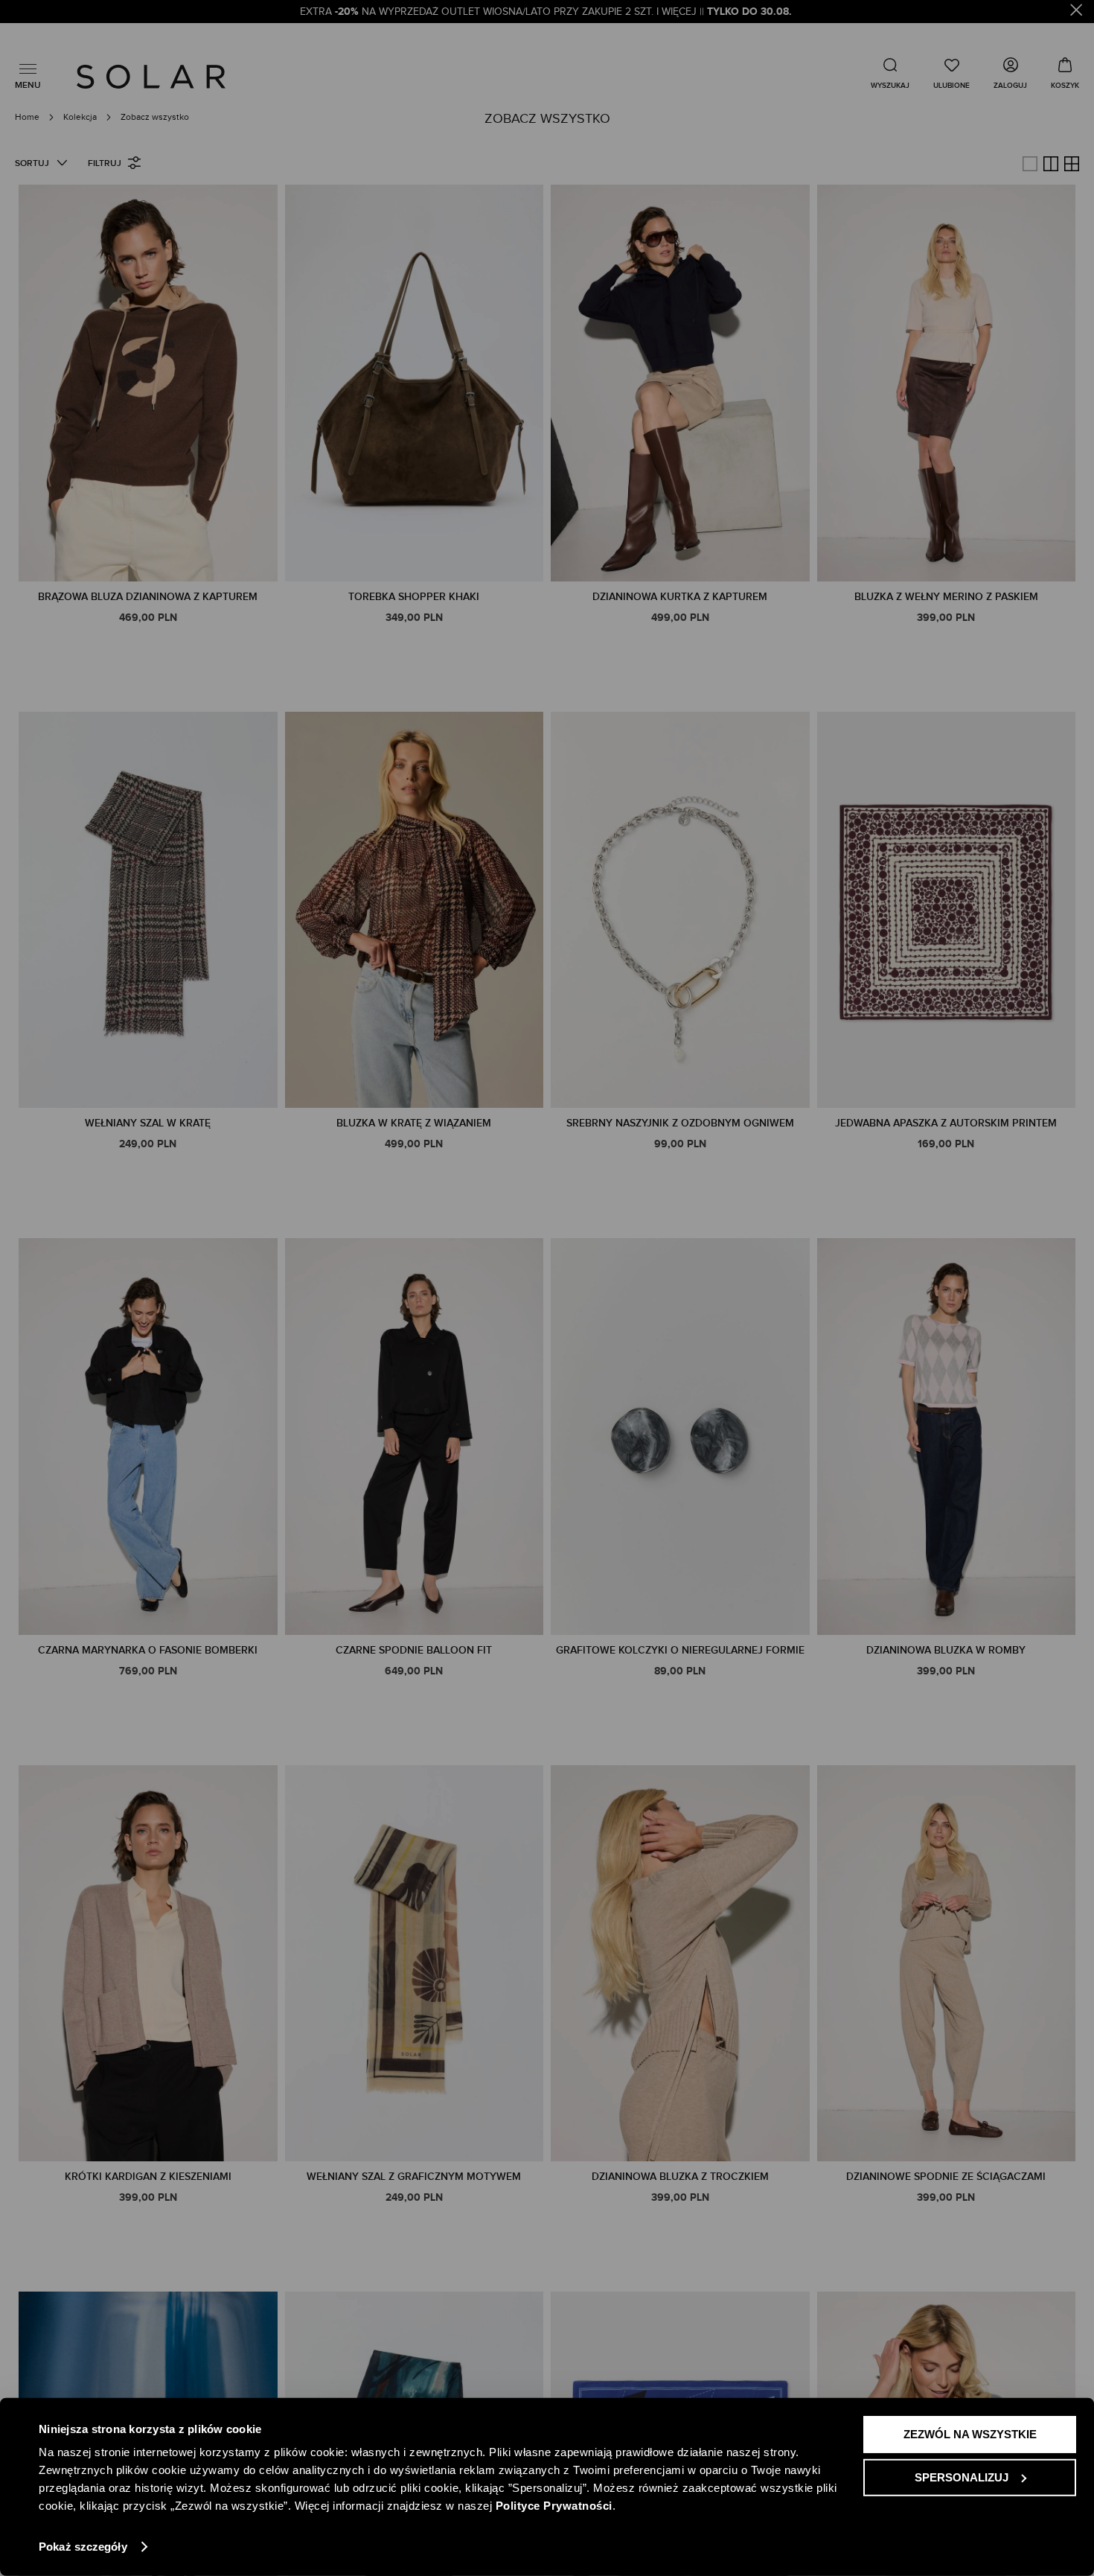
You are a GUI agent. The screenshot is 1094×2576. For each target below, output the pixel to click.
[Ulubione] (951, 73)
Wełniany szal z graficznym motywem (414, 2177)
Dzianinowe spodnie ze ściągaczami (946, 2177)
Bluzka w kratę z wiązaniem (414, 1123)
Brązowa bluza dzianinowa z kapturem (148, 597)
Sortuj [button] (32, 163)
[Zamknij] (1077, 12)
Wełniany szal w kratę (148, 1123)
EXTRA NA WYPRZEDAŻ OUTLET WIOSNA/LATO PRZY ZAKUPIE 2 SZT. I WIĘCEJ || (547, 12)
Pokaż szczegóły (83, 2547)
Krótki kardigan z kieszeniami (148, 2177)
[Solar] (151, 77)
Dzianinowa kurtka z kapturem (680, 597)
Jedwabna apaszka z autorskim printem (946, 1123)
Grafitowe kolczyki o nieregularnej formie (680, 1650)
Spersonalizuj (962, 2477)
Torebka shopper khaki (414, 597)
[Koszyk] (1065, 73)
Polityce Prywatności (554, 2506)
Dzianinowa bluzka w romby (946, 1650)
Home (28, 117)
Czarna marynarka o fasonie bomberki (148, 1650)
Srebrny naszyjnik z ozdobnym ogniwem (680, 1123)
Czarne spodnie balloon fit (414, 1650)
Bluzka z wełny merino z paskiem (946, 597)
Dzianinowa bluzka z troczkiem (680, 2177)
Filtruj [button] (105, 163)
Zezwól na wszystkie (970, 2434)
